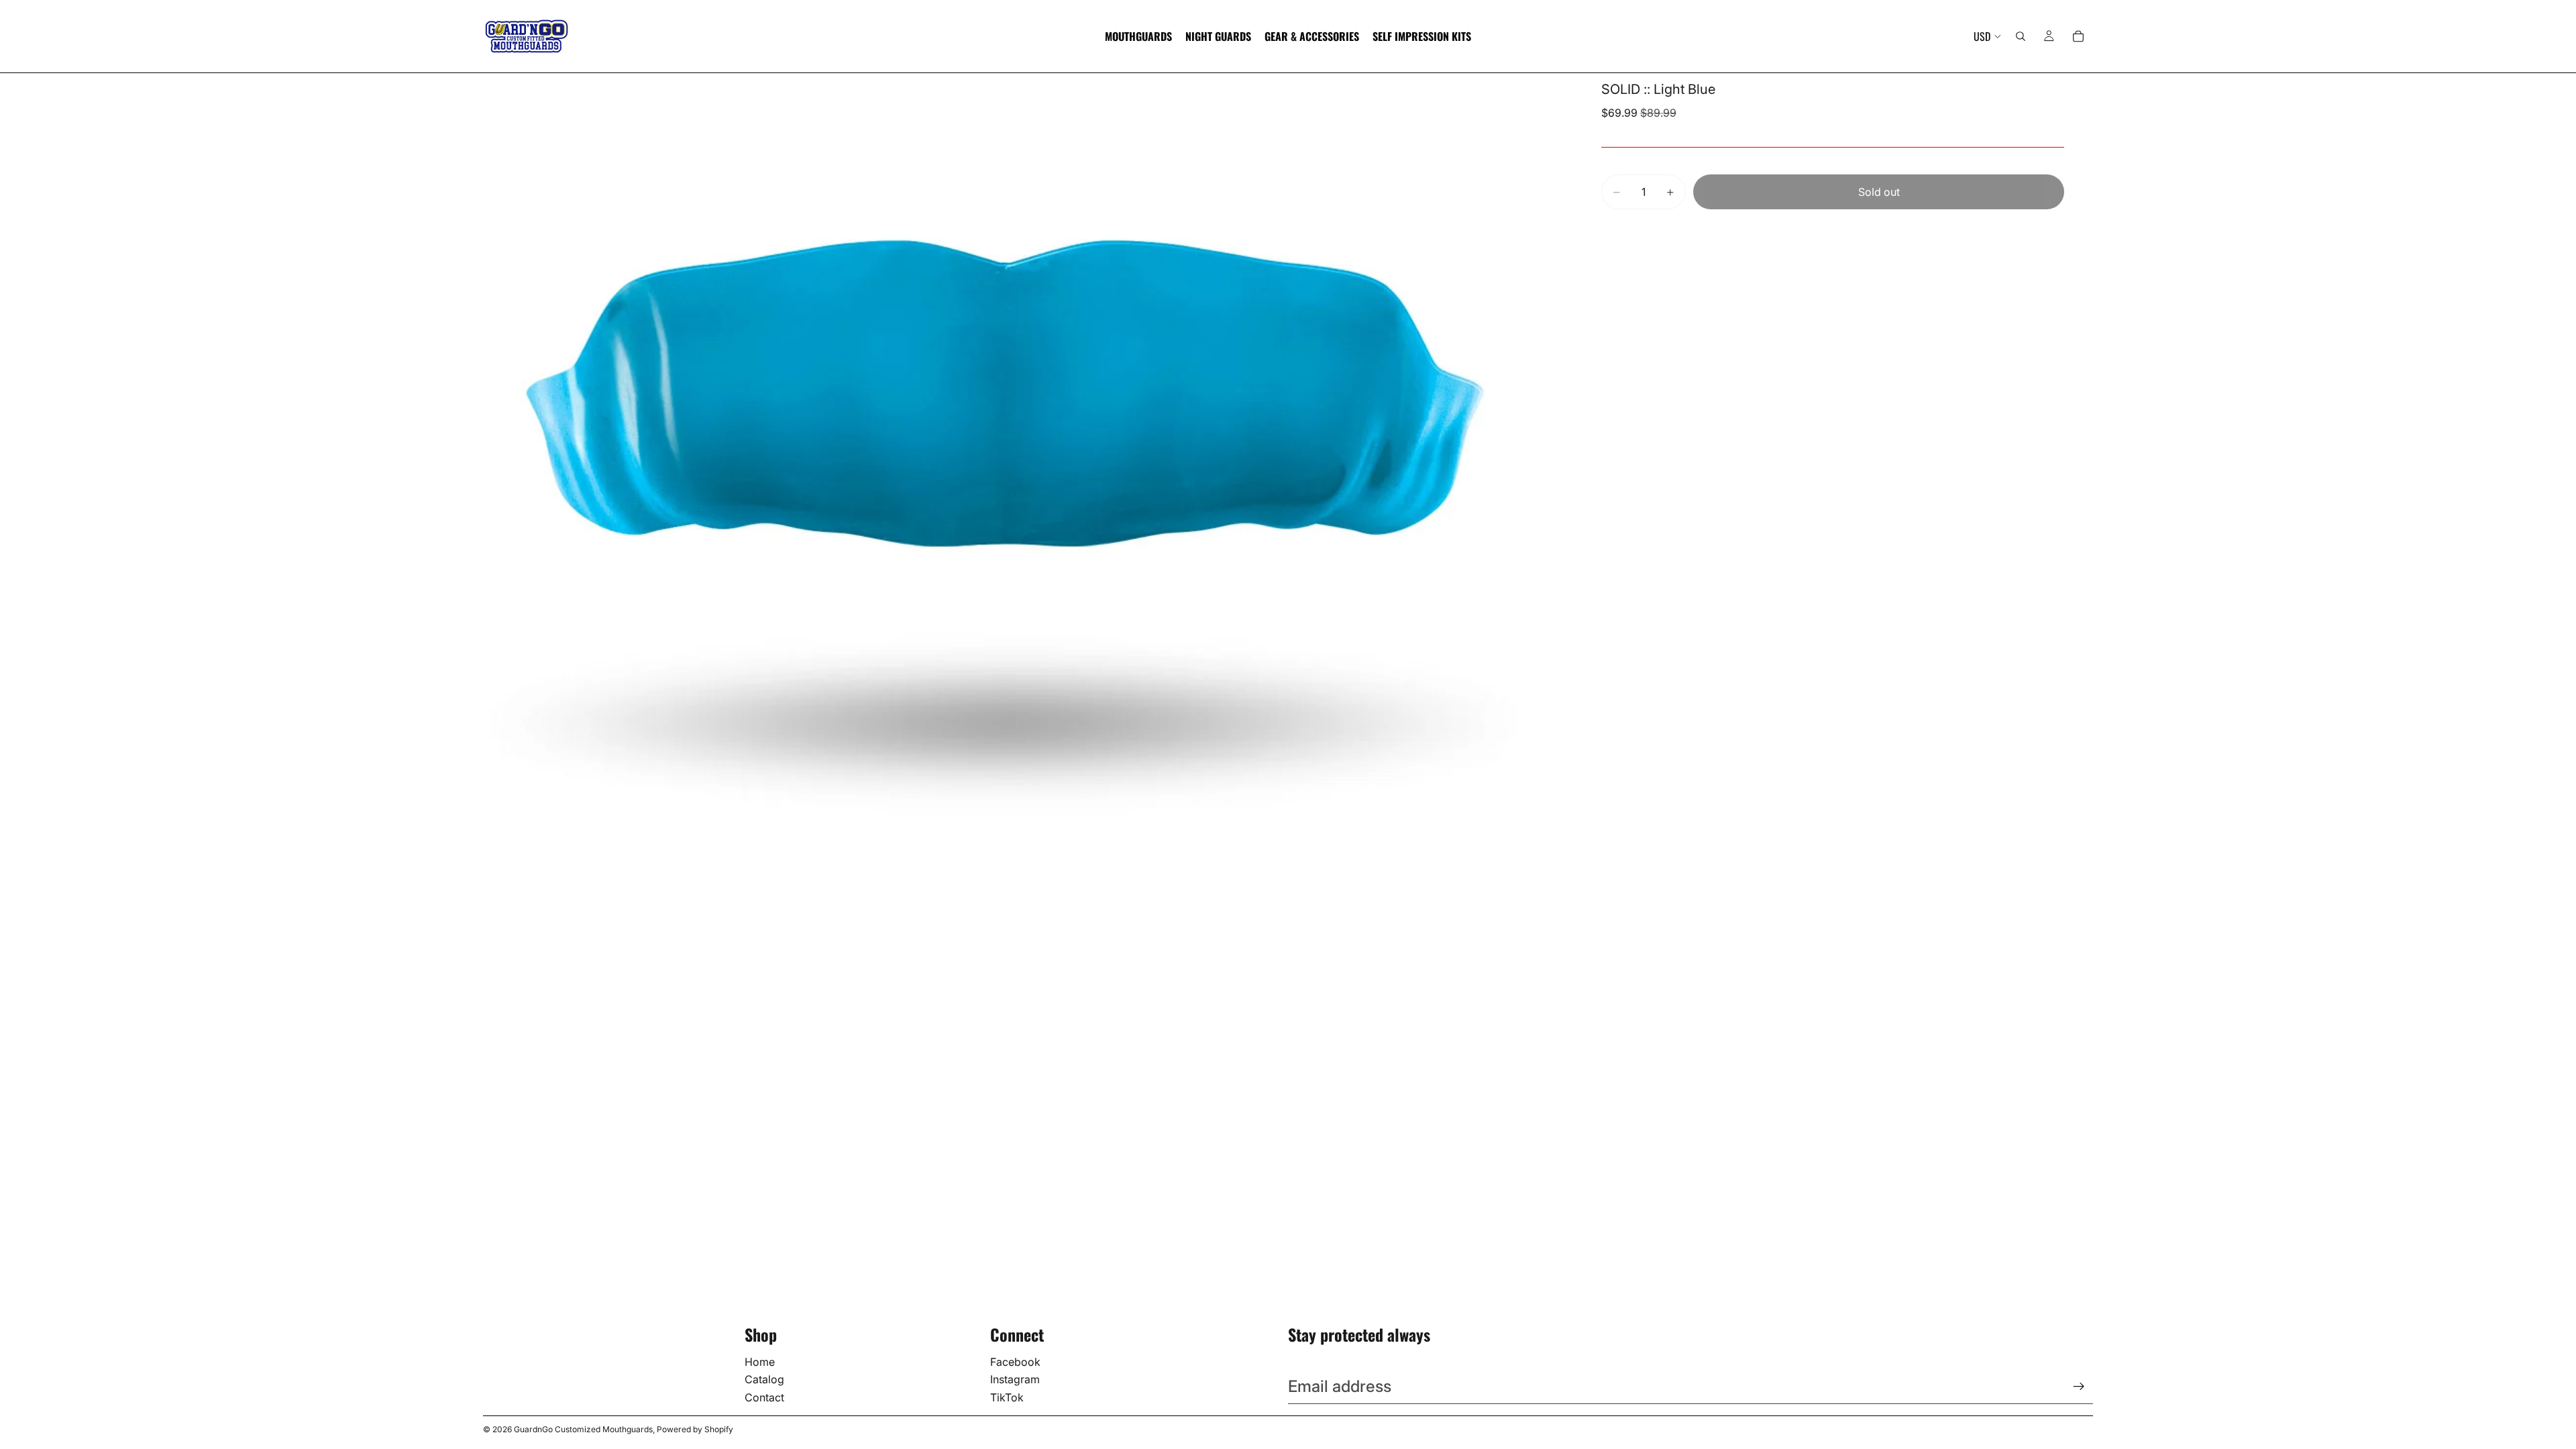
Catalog (764, 1379)
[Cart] (2078, 36)
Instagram (1015, 1379)
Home (760, 1362)
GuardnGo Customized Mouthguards (583, 1429)
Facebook (1015, 1362)
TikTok (1007, 1397)
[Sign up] (2079, 1387)
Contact (764, 1397)
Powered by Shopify (695, 1429)
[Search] (2021, 36)
